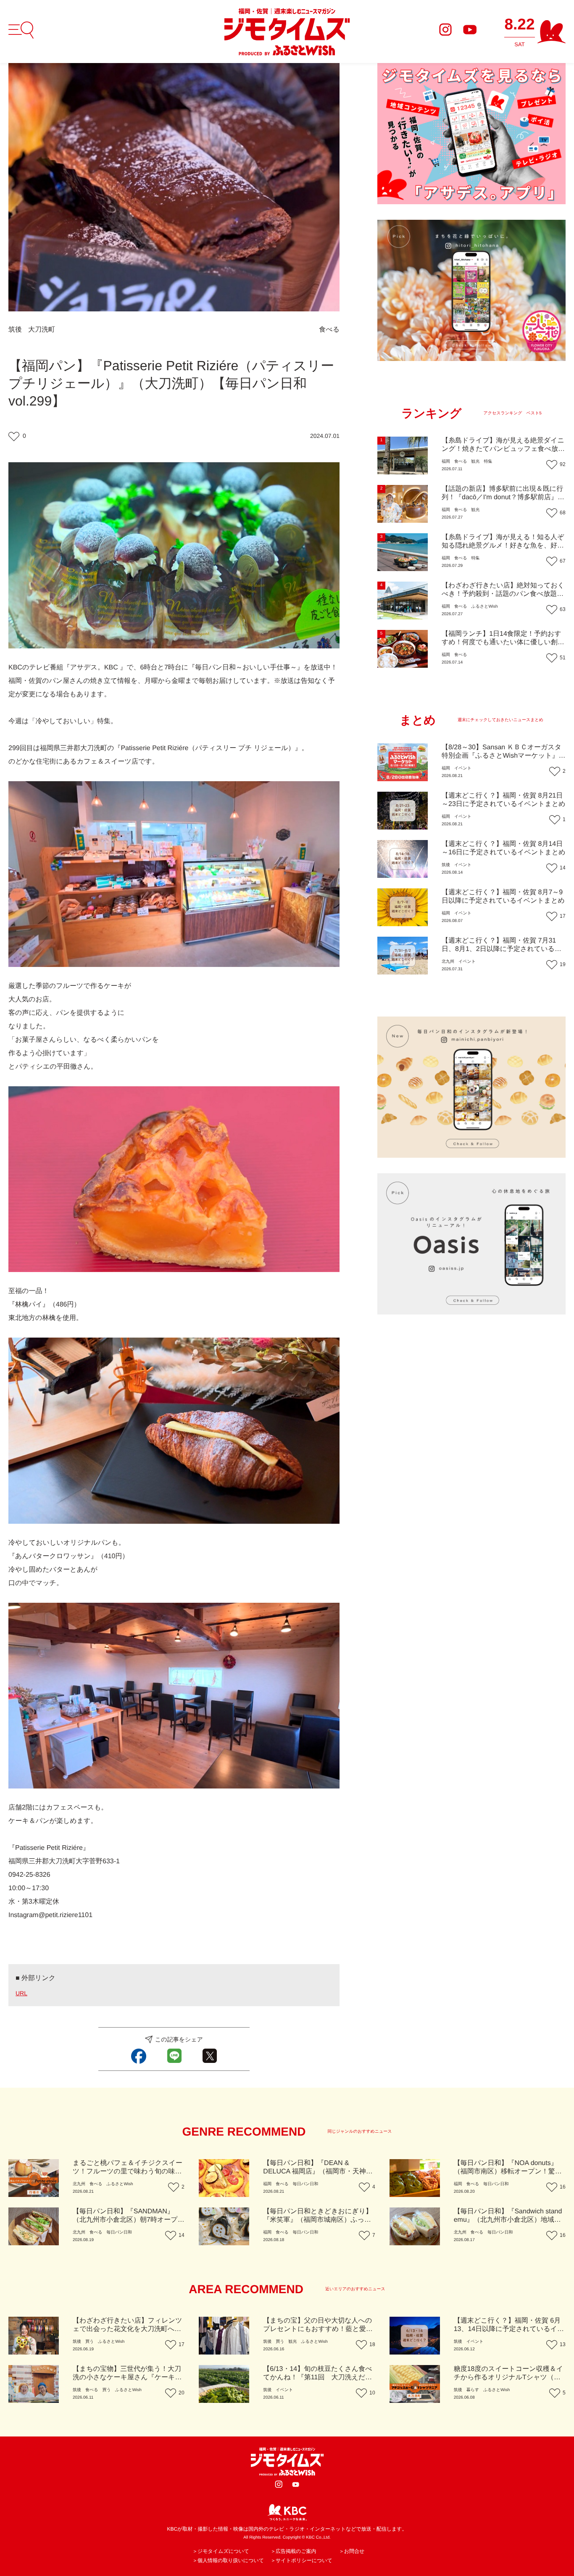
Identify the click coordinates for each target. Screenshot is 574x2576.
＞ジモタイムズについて (221, 2551)
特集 (488, 462)
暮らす (473, 2390)
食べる (329, 330)
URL (21, 1993)
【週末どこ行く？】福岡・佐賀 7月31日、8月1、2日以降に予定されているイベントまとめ (502, 949)
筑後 (15, 330)
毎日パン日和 (305, 2184)
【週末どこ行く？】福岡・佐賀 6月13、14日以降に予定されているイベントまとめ (509, 2329)
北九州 (448, 962)
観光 (475, 462)
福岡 (446, 462)
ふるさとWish (484, 607)
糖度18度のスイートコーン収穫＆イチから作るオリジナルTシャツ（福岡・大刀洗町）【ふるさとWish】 (508, 2377)
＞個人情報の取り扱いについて (228, 2560)
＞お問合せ (352, 2551)
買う (90, 2342)
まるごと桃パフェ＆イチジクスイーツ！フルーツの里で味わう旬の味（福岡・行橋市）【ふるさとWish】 (128, 2172)
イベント (463, 768)
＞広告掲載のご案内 (294, 2551)
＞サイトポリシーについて (301, 2560)
